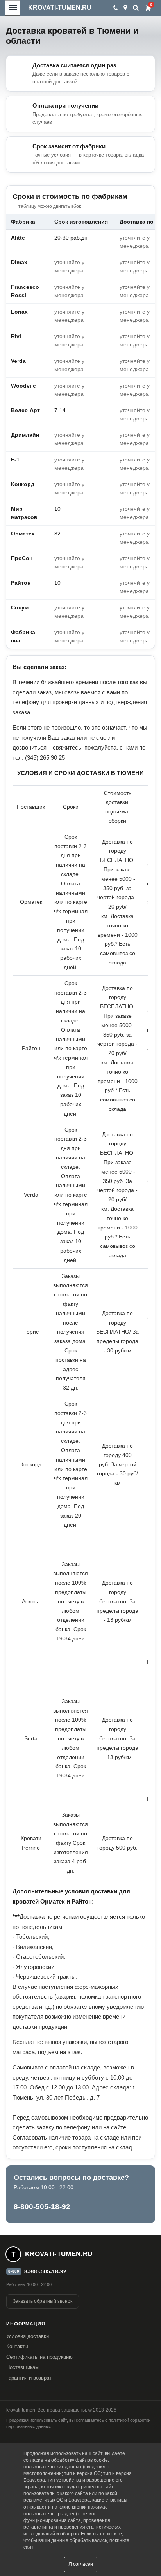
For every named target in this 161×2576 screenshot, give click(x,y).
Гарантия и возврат (29, 2378)
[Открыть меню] (13, 8)
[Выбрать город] (125, 8)
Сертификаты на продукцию (39, 2357)
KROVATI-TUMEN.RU (60, 8)
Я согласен (81, 2564)
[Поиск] (136, 8)
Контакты (17, 2346)
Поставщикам (22, 2367)
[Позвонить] (115, 8)
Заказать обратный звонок (43, 2301)
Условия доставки (28, 2336)
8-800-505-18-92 (42, 2207)
